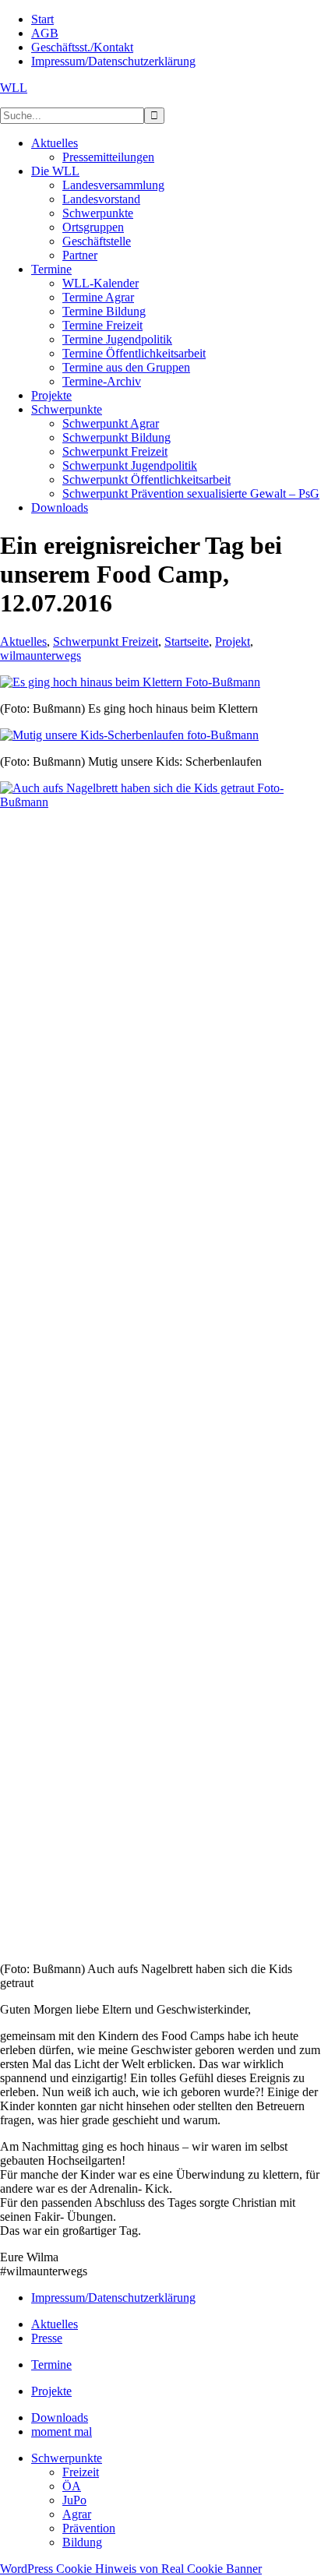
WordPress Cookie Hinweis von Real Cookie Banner (131, 2569)
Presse (47, 2338)
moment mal (62, 2432)
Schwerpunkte (67, 2458)
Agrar (77, 2514)
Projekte (51, 2391)
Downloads (60, 2417)
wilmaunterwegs (41, 655)
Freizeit (81, 2472)
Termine (51, 2365)
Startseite (187, 641)
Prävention (89, 2528)
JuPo (74, 2500)
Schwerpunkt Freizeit (106, 641)
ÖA (72, 2486)
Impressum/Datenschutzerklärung (113, 2298)
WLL (14, 88)
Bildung (82, 2542)
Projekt (233, 641)
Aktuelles (23, 641)
